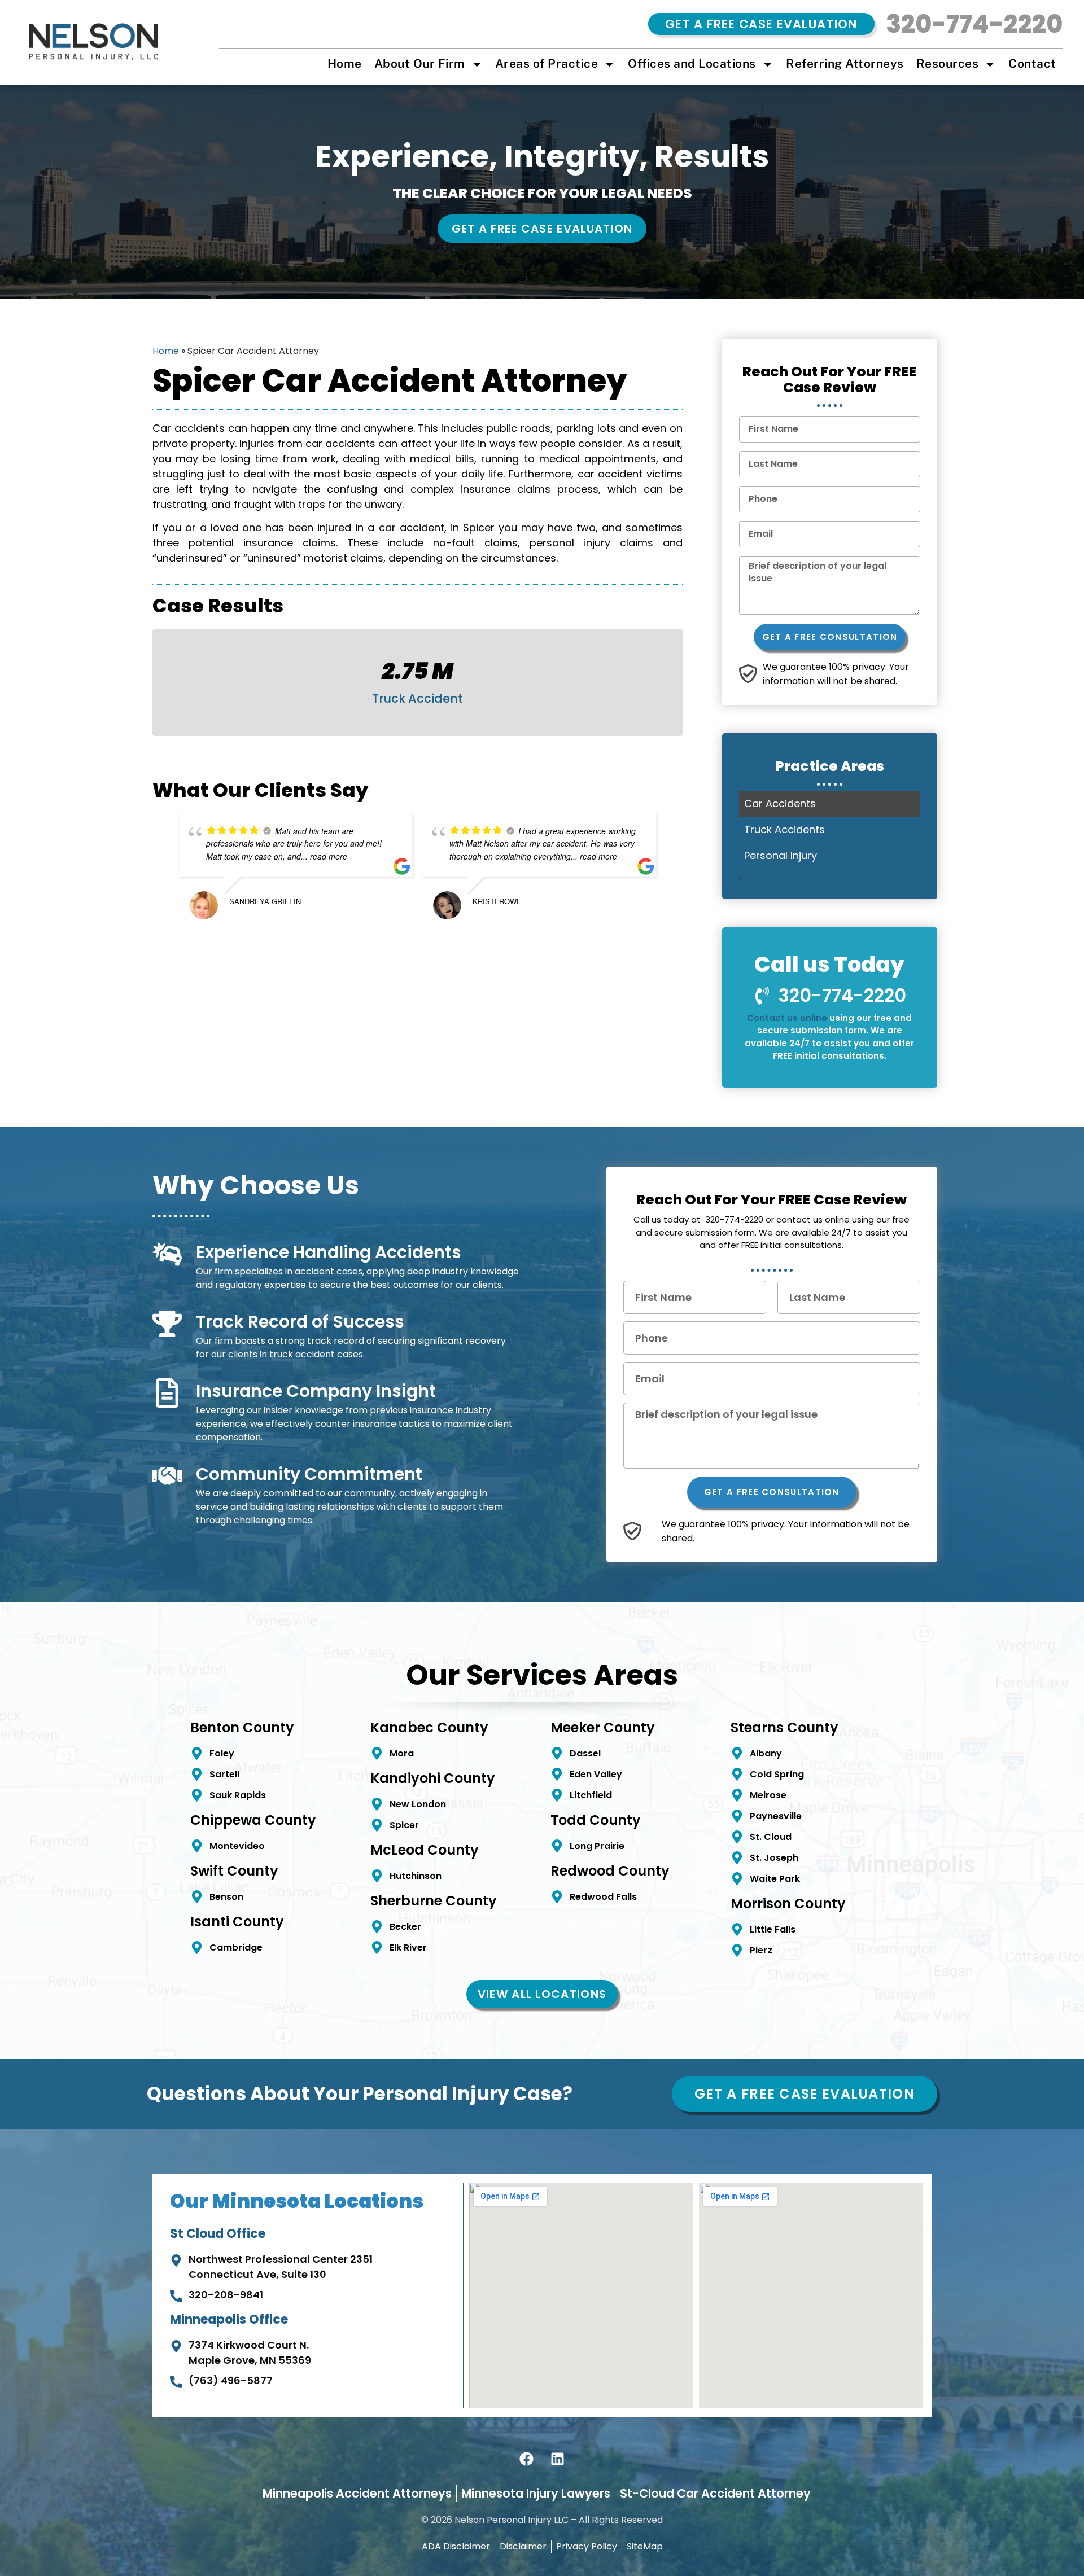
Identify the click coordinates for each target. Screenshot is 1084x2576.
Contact (1032, 64)
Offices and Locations (692, 64)
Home (345, 64)
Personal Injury (781, 855)
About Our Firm (420, 64)
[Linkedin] (558, 2459)
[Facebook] (527, 2459)
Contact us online (787, 1018)
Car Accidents (780, 803)
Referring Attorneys (845, 64)
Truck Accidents (784, 829)
